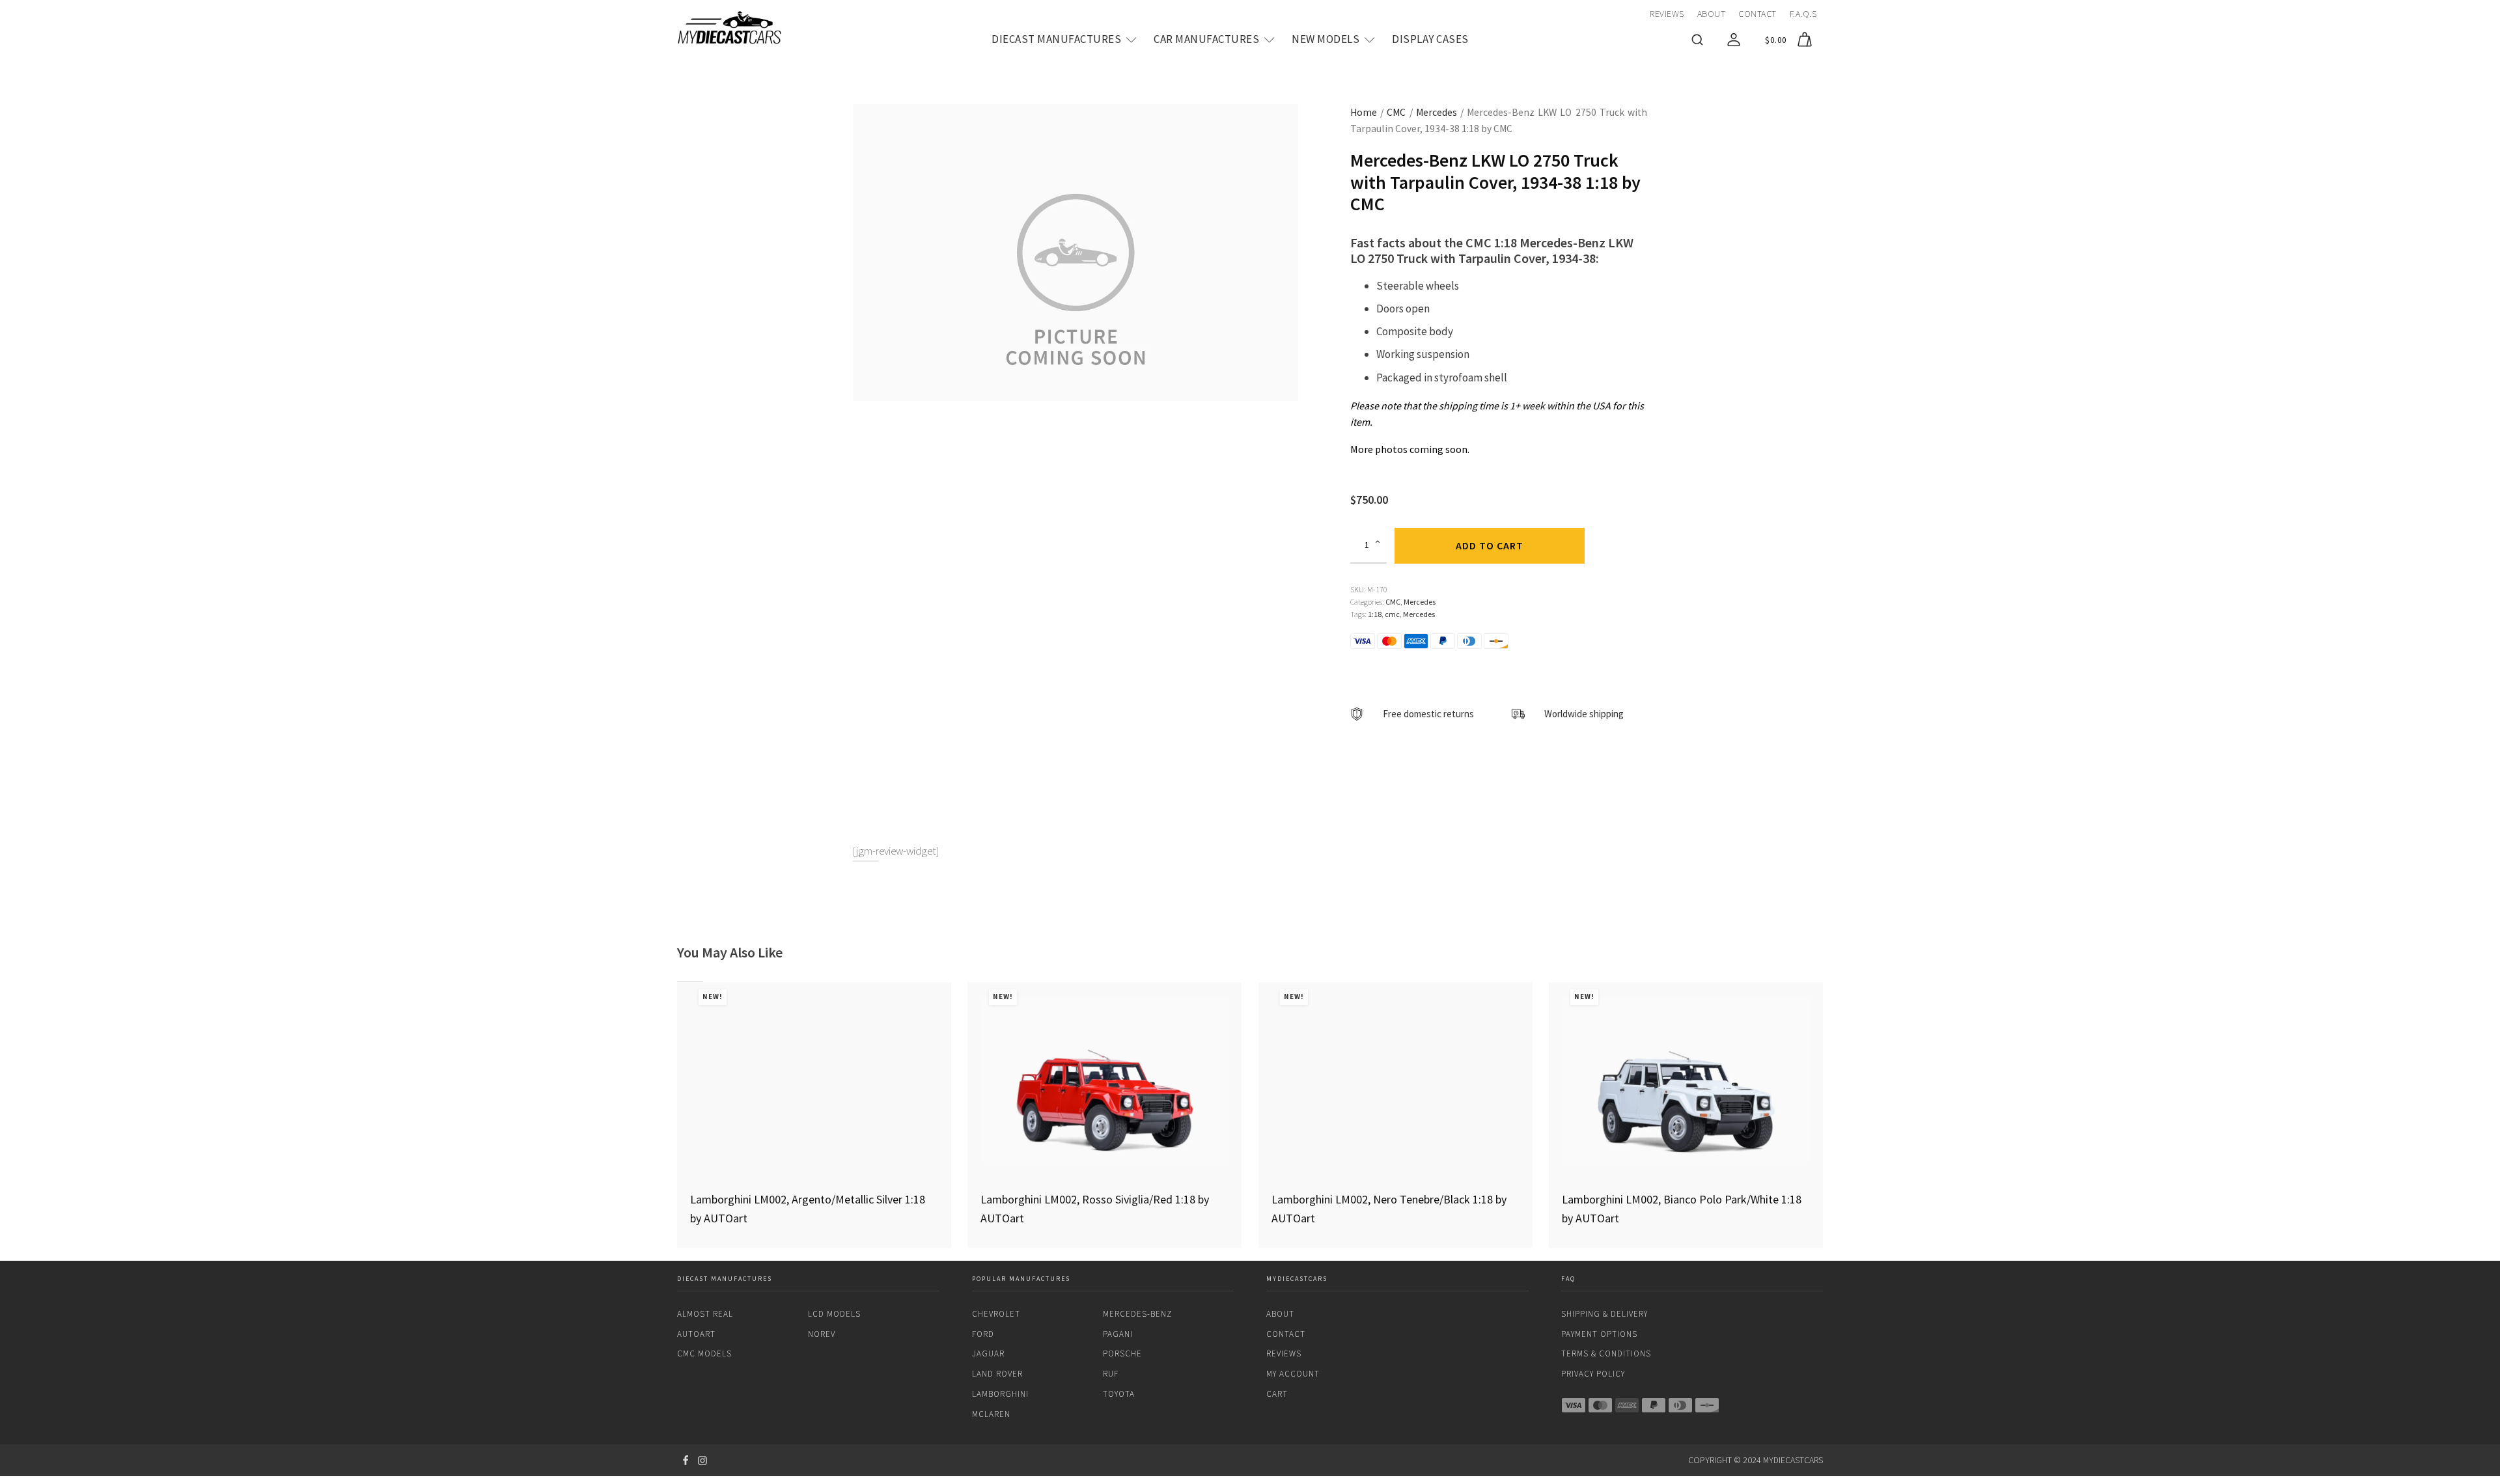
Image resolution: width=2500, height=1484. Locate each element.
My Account (1293, 1374)
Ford (983, 1334)
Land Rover (997, 1374)
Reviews (1667, 14)
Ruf (1111, 1374)
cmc (1392, 614)
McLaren (991, 1414)
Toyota (1119, 1394)
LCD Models (834, 1314)
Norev (822, 1334)
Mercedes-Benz (1137, 1314)
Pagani (1118, 1334)
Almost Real (705, 1314)
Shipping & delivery (1604, 1314)
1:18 (1375, 614)
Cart (1277, 1394)
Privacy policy (1593, 1374)
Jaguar (988, 1353)
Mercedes (1437, 112)
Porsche (1122, 1353)
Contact (1757, 14)
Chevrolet (996, 1314)
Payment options (1599, 1334)
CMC (1396, 112)
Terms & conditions (1606, 1353)
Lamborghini (1000, 1394)
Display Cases (1430, 39)
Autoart (696, 1334)
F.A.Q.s (1803, 14)
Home (1364, 112)
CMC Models (704, 1353)
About (1712, 14)
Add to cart (1490, 545)
